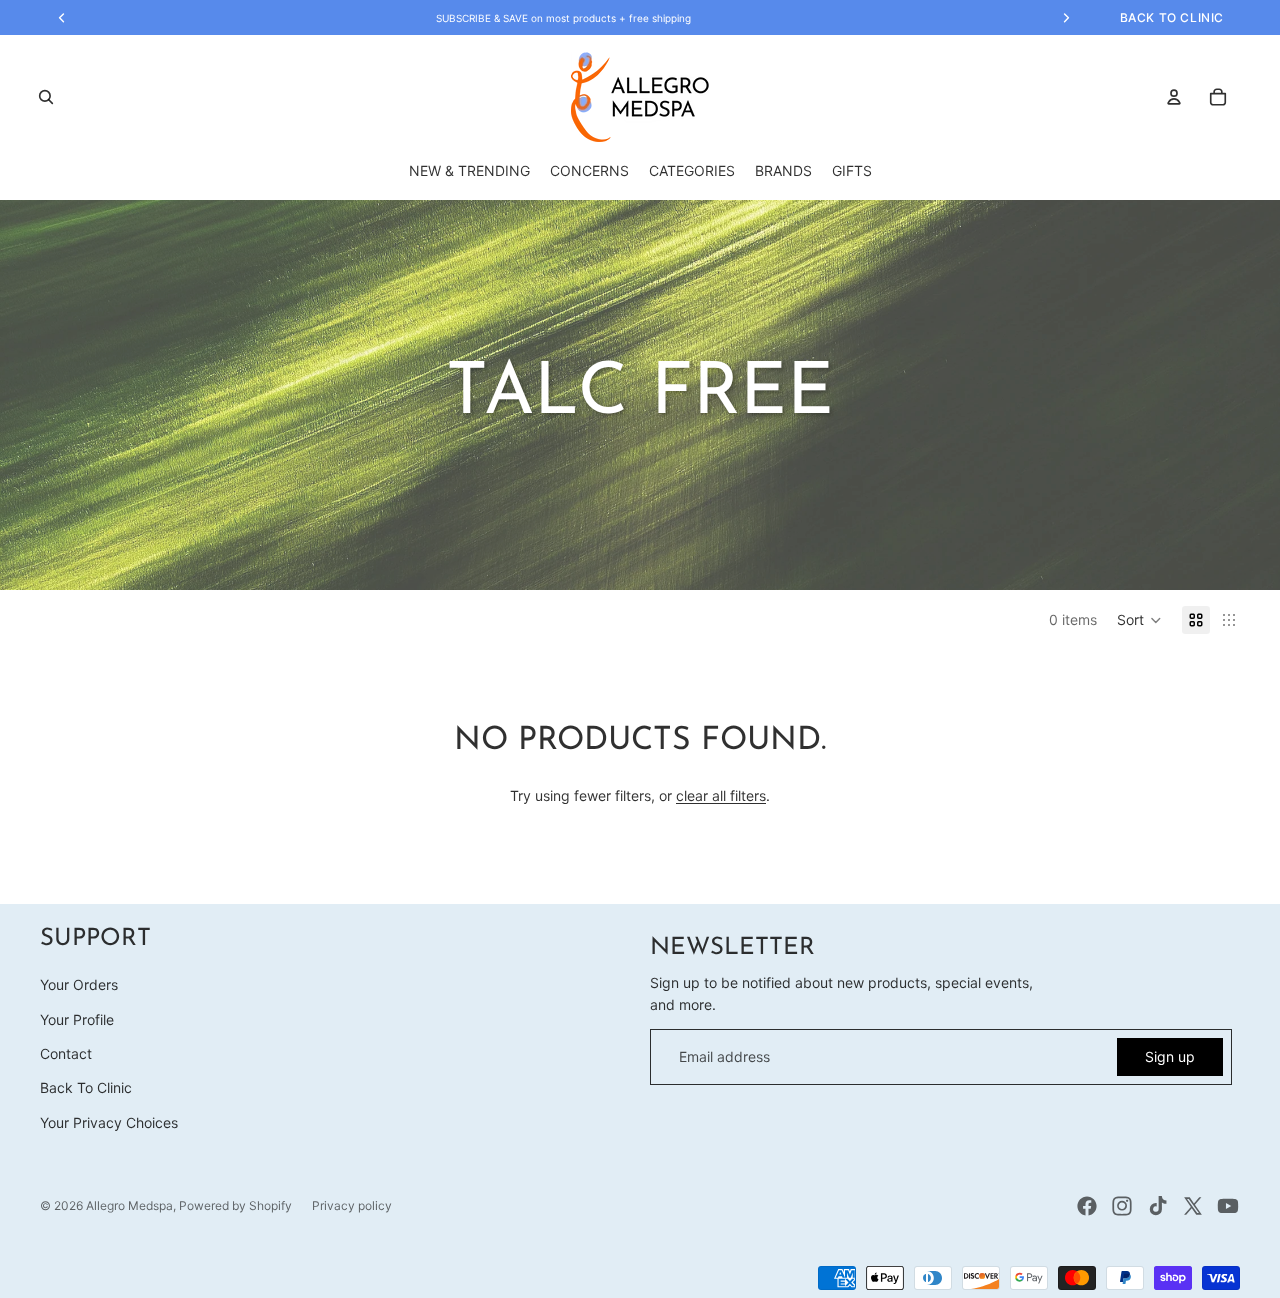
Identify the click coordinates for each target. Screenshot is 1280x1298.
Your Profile (77, 1019)
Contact (66, 1053)
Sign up (1170, 1056)
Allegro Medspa (129, 1205)
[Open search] (46, 97)
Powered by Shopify (235, 1205)
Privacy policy (352, 1205)
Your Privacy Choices (109, 1122)
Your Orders (79, 984)
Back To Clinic (86, 1087)
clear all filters (721, 795)
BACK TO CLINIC (1172, 17)
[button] (1139, 620)
